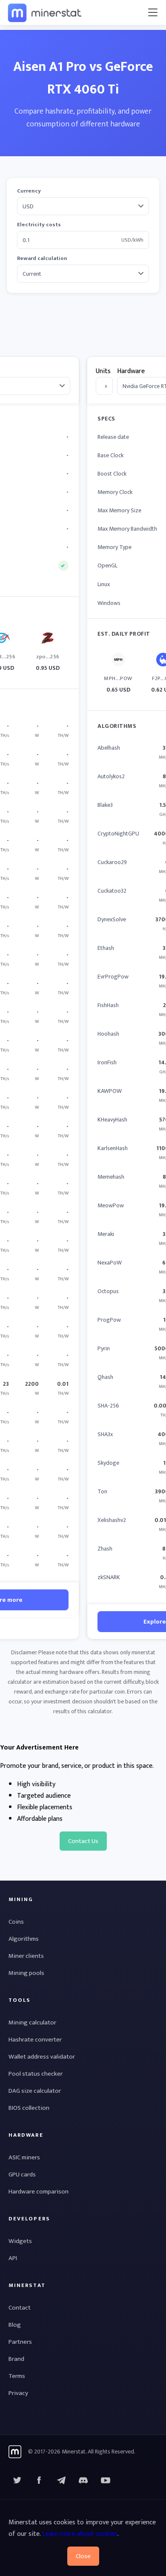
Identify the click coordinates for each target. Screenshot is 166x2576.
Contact (20, 2308)
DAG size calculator (35, 2091)
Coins (16, 1922)
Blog (15, 2325)
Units (103, 371)
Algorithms (24, 1939)
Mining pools (26, 1973)
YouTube (83, 2480)
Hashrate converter (35, 2040)
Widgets (20, 2241)
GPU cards (22, 2174)
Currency (29, 191)
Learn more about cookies (80, 2534)
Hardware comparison (39, 2192)
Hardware (131, 371)
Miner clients (26, 1956)
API (13, 2258)
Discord (106, 2480)
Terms (17, 2376)
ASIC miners (24, 2157)
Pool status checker (36, 2074)
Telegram (61, 2480)
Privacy (18, 2393)
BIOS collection (29, 2108)
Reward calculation (42, 258)
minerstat (45, 12)
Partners (20, 2342)
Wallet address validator (42, 2057)
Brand (16, 2359)
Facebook (39, 2480)
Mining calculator (32, 2023)
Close (83, 2556)
